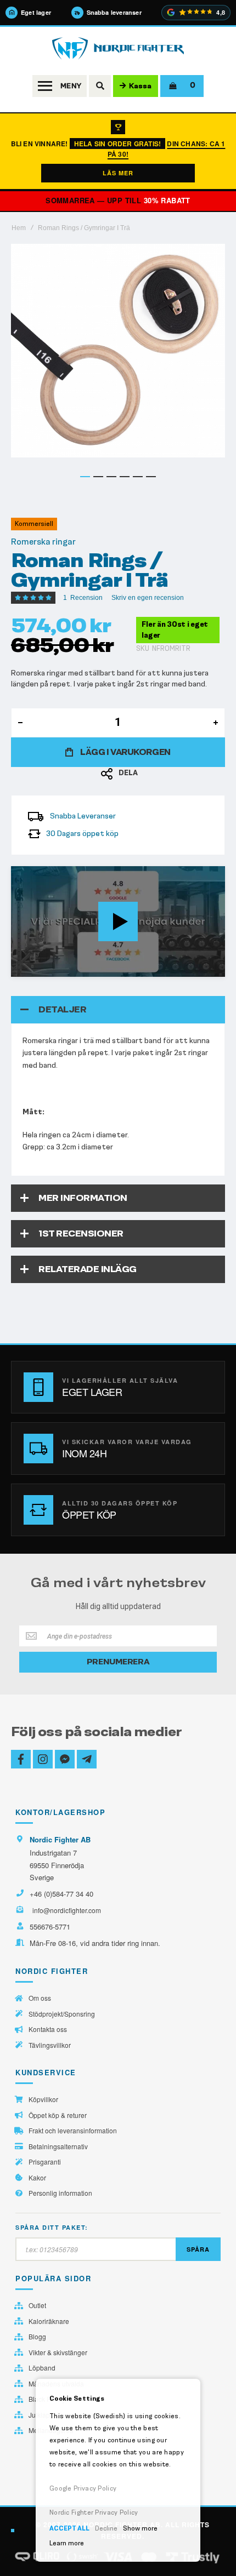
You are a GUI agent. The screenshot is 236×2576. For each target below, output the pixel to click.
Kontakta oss (48, 2029)
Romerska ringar (43, 542)
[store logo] (118, 48)
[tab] (118, 1010)
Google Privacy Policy (83, 2488)
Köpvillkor (43, 2099)
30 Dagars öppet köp (82, 834)
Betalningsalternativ (58, 2146)
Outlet (37, 2305)
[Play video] (118, 921)
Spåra (198, 2249)
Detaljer (62, 1009)
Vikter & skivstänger (58, 2352)
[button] (85, 477)
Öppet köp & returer (58, 2115)
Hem (19, 228)
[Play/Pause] (23, 968)
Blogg (37, 2337)
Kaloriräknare (49, 2321)
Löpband (42, 2368)
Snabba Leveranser (83, 816)
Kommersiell (34, 524)
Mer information (83, 1198)
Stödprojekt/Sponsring (62, 2014)
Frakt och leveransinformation (73, 2131)
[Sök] (100, 86)
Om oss (40, 1998)
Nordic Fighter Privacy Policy (94, 2512)
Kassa (140, 86)
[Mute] (159, 968)
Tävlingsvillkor (50, 2045)
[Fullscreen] (213, 968)
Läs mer (118, 173)
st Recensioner (81, 1233)
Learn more (67, 2543)
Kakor (37, 2178)
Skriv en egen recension (148, 598)
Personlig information (60, 2193)
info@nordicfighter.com (67, 1910)
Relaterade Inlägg (88, 1269)
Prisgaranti (45, 2162)
